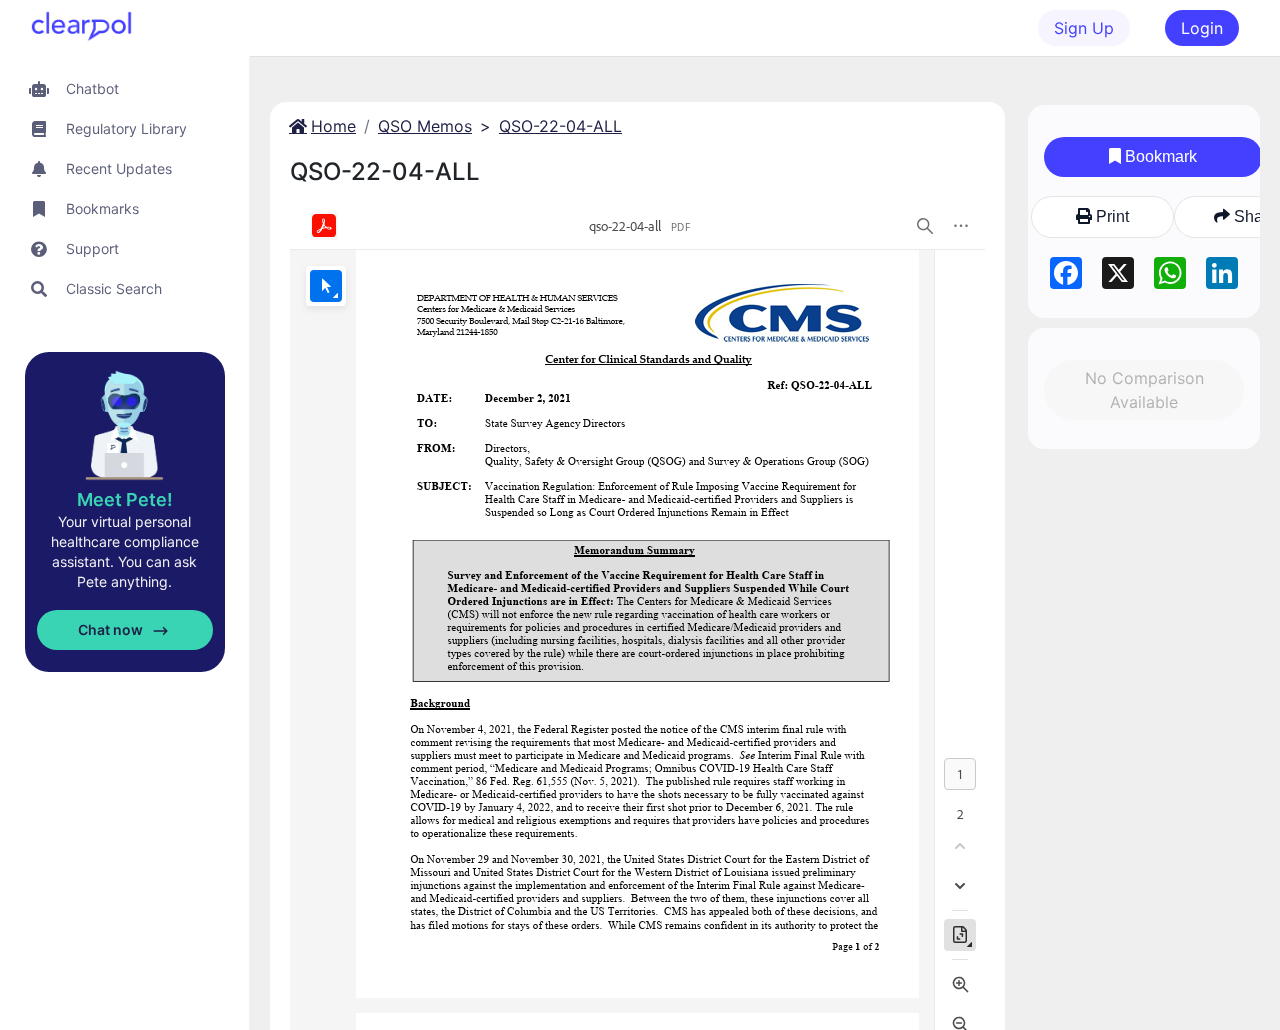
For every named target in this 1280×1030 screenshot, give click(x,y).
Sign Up (1084, 28)
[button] (124, 88)
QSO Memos (425, 126)
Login (1202, 28)
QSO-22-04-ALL (560, 126)
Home (333, 126)
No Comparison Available (1144, 390)
